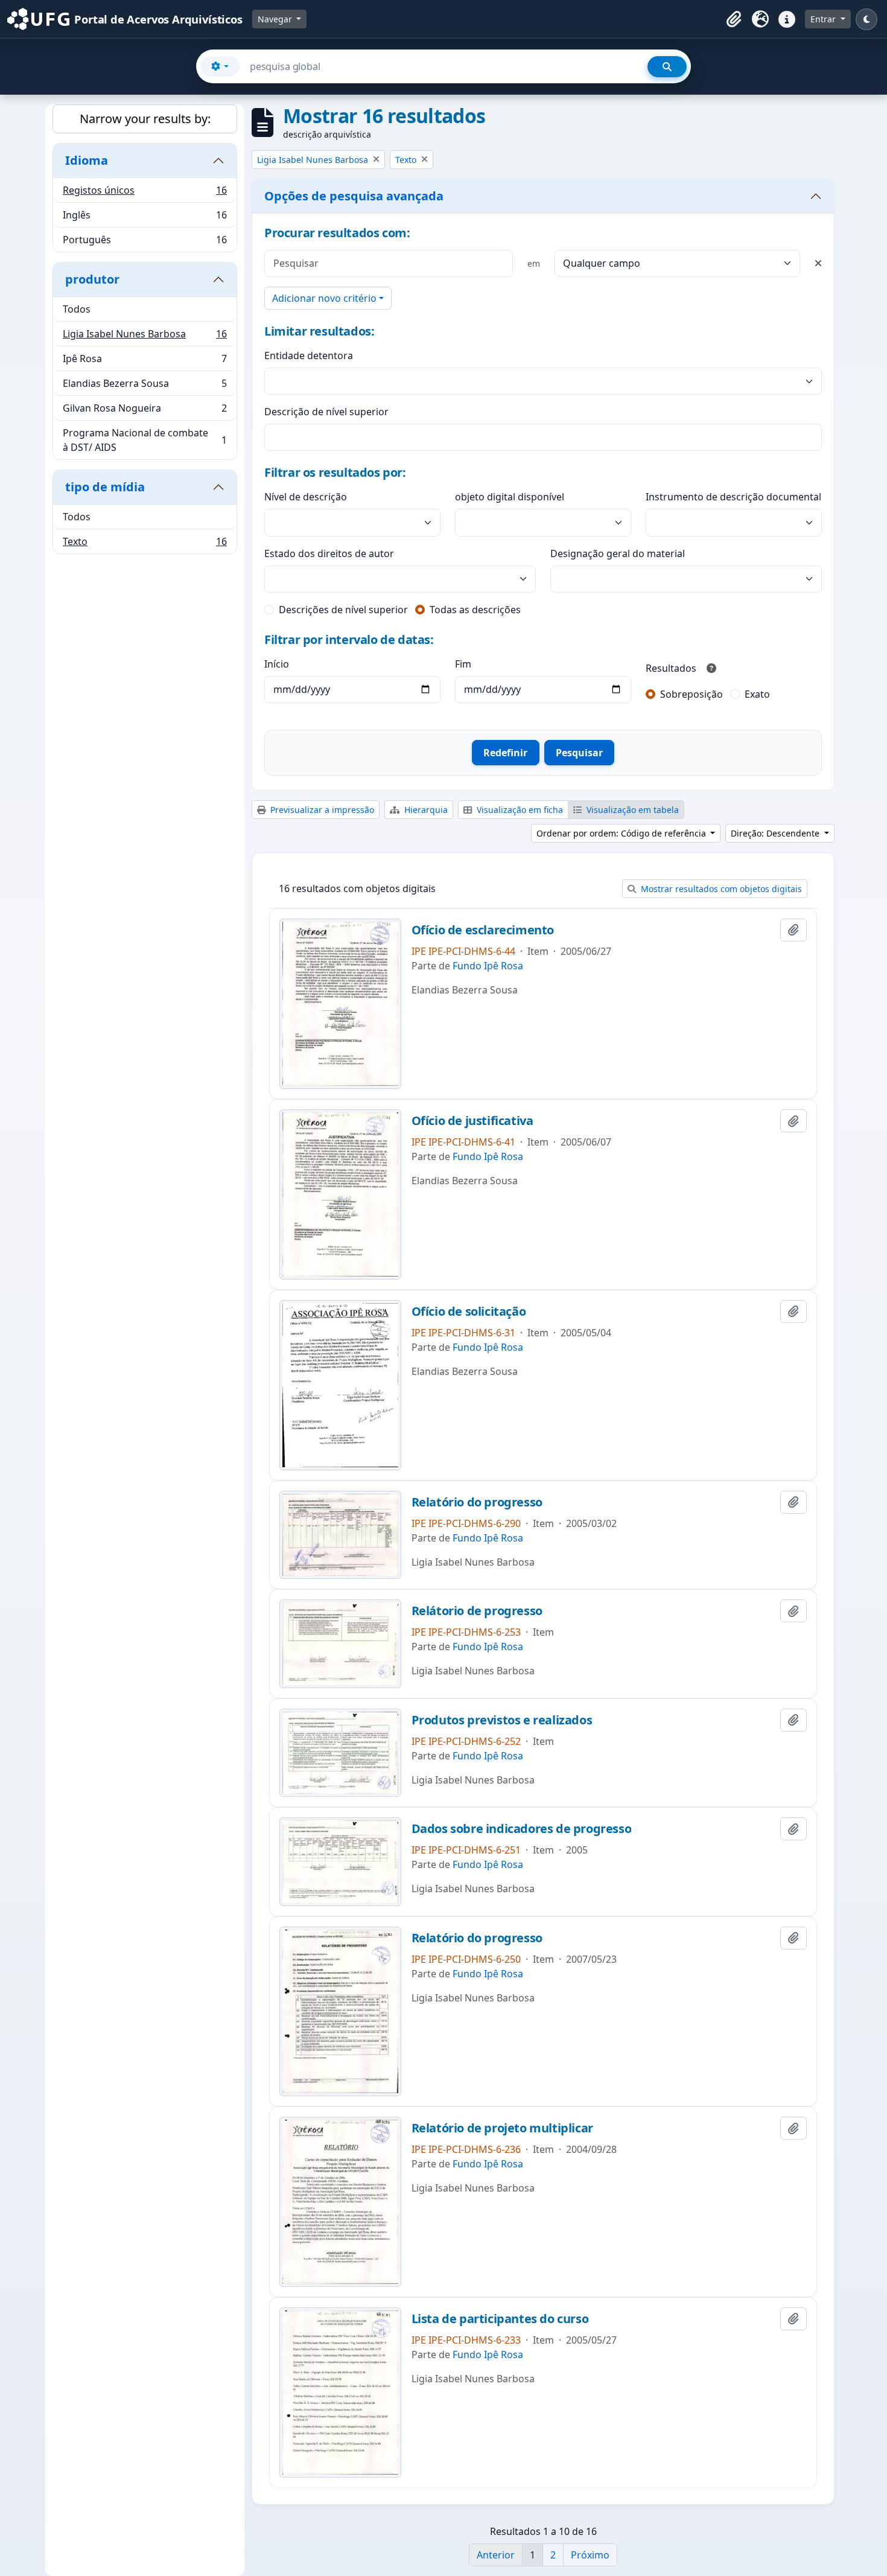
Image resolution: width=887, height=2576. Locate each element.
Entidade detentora (309, 355)
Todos (77, 309)
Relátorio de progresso (477, 1611)
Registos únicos (145, 193)
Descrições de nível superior (343, 610)
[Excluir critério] (818, 263)
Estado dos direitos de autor (329, 553)
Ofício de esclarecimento (483, 930)
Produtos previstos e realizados (502, 1720)
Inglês (145, 218)
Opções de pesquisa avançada (354, 196)
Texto (145, 544)
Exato (757, 694)
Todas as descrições (475, 610)
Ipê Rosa (145, 362)
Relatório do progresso (477, 1502)
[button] (734, 19)
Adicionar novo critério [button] (324, 298)
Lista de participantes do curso (500, 2319)
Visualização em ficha (519, 810)
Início (277, 664)
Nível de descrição (306, 497)
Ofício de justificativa (472, 1121)
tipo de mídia (105, 487)
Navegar (276, 19)
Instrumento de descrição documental (733, 497)
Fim (463, 664)
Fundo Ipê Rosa (488, 966)
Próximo (590, 2555)
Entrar (824, 19)
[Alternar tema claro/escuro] (866, 19)
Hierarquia (425, 810)
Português (145, 242)
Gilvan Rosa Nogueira (145, 411)
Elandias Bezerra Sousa (145, 386)
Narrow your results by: (145, 119)
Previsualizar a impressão (321, 810)
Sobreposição (691, 694)
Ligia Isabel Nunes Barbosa (145, 337)
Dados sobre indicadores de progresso (522, 1829)
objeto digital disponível (510, 497)
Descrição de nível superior (326, 412)
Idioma (87, 160)
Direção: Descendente (776, 833)
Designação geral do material (618, 553)
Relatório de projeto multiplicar (502, 2128)
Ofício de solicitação (469, 1312)
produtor (92, 279)
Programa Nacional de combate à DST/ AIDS (145, 440)
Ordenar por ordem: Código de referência (622, 833)
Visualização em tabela (631, 810)
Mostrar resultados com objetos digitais (720, 889)
